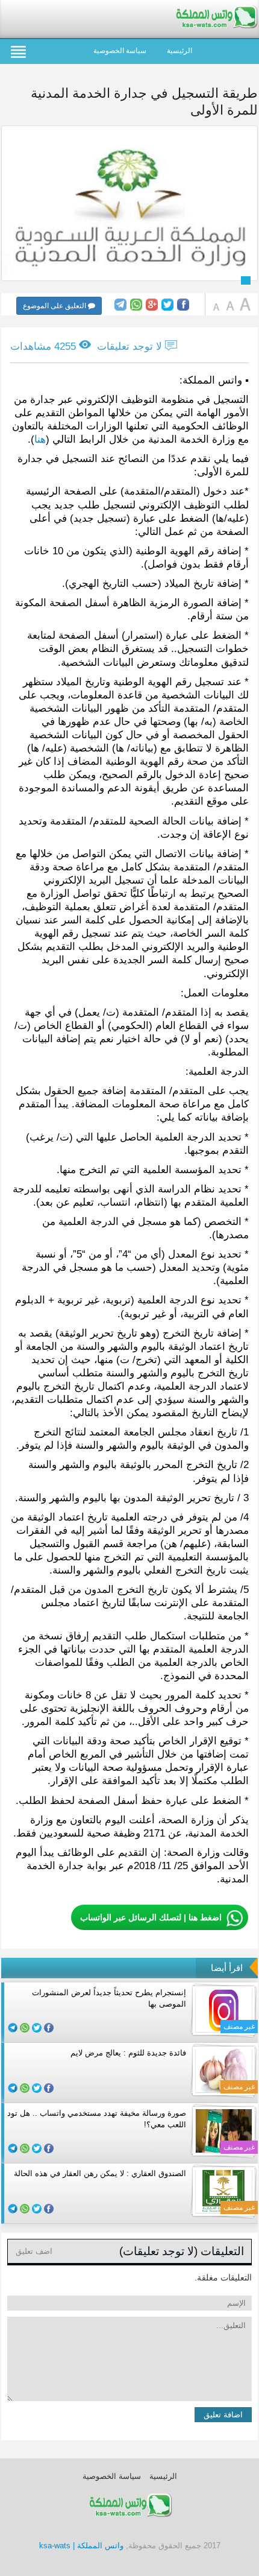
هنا (40, 439)
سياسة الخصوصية (120, 51)
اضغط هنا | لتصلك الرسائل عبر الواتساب (151, 1917)
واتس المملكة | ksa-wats (81, 2546)
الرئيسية (179, 51)
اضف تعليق (34, 2251)
